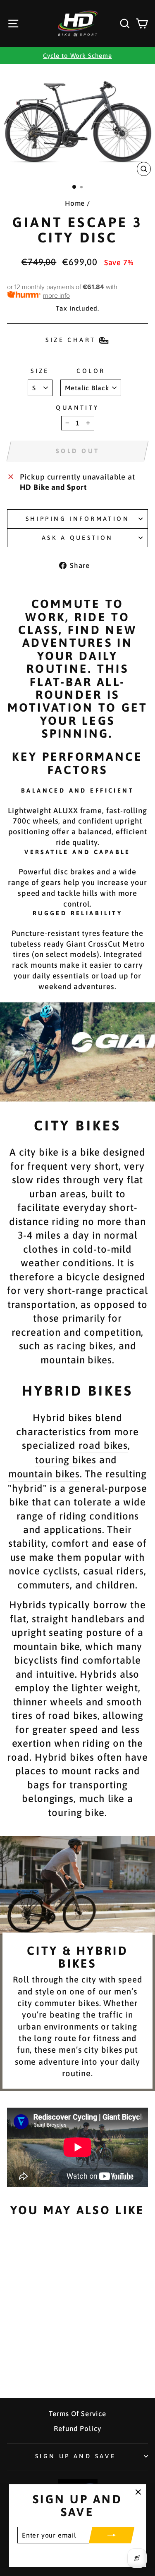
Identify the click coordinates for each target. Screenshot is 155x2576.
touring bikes (66, 1460)
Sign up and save (76, 2456)
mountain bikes (44, 1474)
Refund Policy (77, 2429)
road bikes (103, 1445)
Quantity (77, 407)
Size (40, 371)
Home (75, 203)
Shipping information (77, 519)
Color (91, 371)
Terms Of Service (77, 2414)
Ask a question (77, 538)
